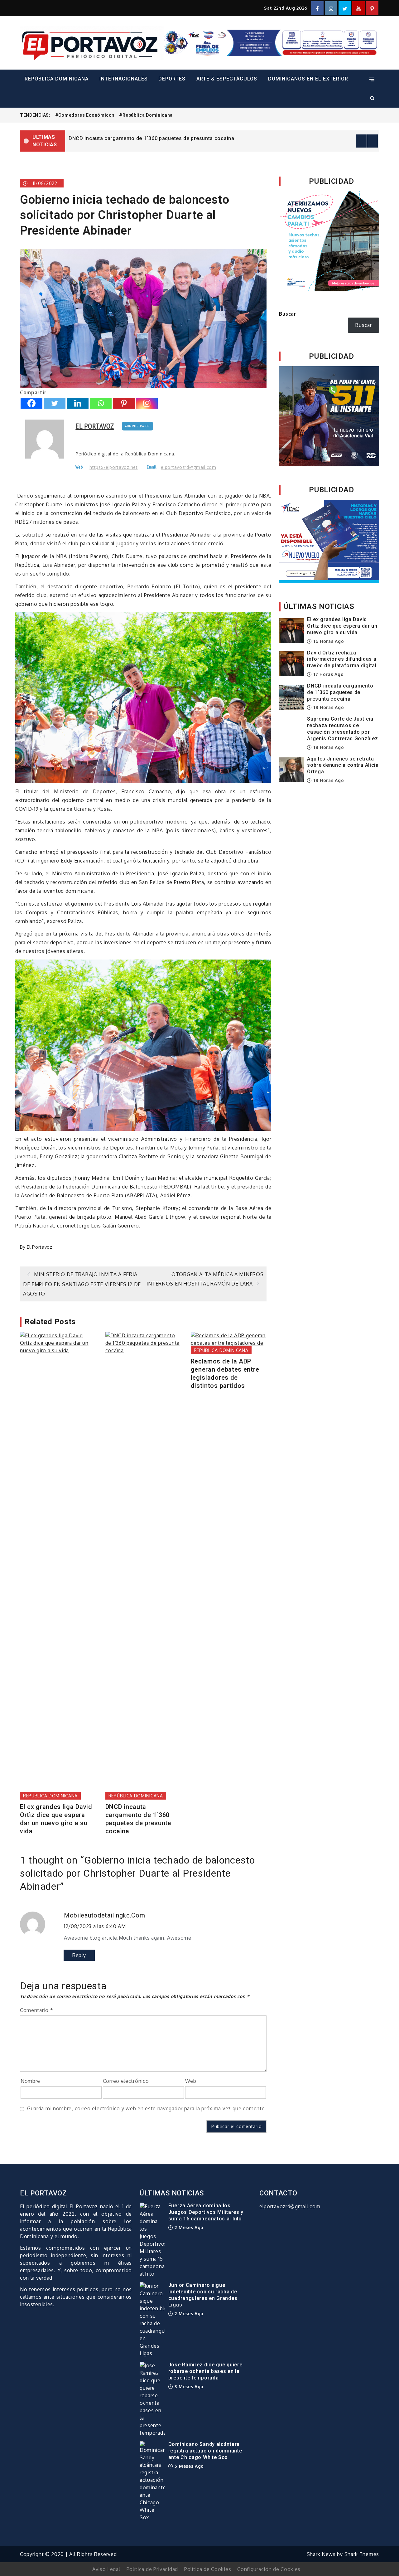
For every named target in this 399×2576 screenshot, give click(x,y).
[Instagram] (147, 403)
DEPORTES (172, 79)
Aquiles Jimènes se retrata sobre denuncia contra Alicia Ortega (343, 765)
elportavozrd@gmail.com (188, 467)
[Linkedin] (78, 403)
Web (191, 2081)
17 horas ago (328, 674)
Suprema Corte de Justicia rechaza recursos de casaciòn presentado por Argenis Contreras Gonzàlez (342, 729)
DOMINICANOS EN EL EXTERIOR (308, 79)
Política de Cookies (208, 2569)
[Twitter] (55, 403)
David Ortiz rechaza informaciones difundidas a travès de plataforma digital (342, 659)
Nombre (30, 2081)
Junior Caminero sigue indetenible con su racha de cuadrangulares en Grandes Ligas (203, 2295)
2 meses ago (188, 2227)
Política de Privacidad (152, 2569)
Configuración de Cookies (269, 2569)
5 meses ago (189, 2466)
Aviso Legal (106, 2569)
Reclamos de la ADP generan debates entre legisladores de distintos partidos (225, 1373)
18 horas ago (328, 707)
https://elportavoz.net (113, 467)
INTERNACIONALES (124, 79)
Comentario (36, 2010)
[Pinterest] (124, 403)
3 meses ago (188, 2386)
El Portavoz (95, 426)
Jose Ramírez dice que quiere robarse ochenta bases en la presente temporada (205, 2371)
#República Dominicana (146, 115)
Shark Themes (362, 2554)
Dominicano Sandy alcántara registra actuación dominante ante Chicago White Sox (205, 2451)
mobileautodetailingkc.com (105, 1915)
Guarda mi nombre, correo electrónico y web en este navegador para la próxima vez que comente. (147, 2108)
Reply (79, 1955)
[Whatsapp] (101, 403)
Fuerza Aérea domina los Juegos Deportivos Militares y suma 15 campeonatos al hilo (206, 2212)
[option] (222, 138)
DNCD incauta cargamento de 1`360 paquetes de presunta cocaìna (138, 1819)
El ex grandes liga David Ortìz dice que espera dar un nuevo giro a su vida (160, 138)
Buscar (288, 314)
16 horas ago (328, 641)
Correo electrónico (126, 2081)
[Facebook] (31, 403)
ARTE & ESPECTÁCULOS (227, 79)
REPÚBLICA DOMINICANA (57, 79)
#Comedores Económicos (85, 115)
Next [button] (373, 141)
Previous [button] (361, 141)
